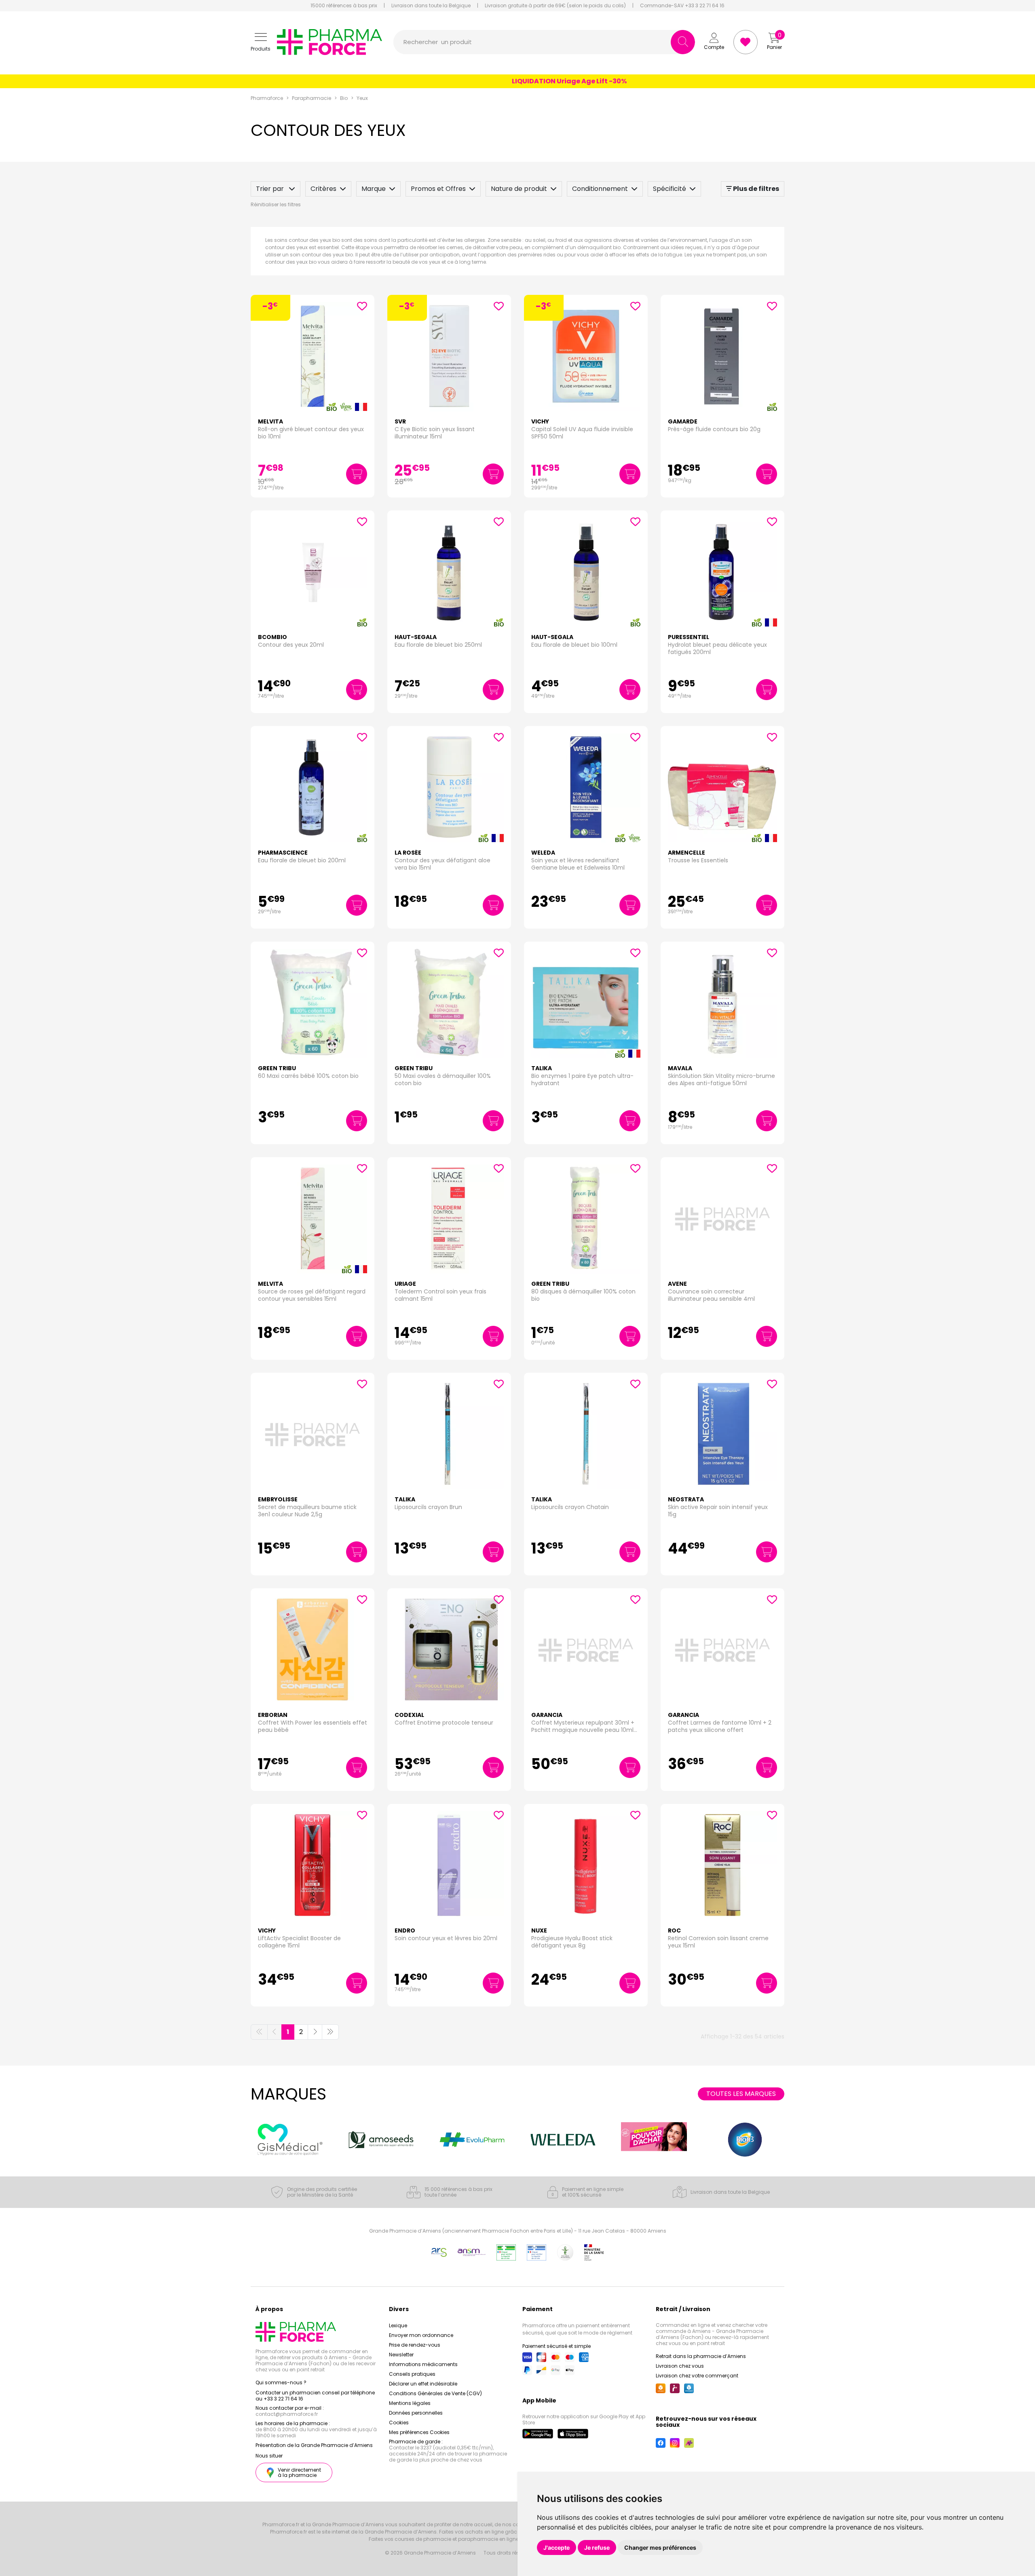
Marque (374, 189)
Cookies (399, 2423)
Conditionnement (600, 189)
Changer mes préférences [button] (660, 2547)
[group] (290, 2140)
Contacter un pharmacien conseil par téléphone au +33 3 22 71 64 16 (315, 2396)
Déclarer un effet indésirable (423, 2384)
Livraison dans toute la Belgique (431, 6)
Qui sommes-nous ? (281, 2382)
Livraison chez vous (680, 2366)
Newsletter (401, 2355)
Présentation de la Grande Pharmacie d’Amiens (314, 2445)
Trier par (271, 189)
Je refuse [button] (597, 2547)
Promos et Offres (438, 189)
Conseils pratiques (412, 2374)
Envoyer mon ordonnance (421, 2335)
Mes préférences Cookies (419, 2432)
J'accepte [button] (557, 2547)
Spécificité (670, 189)
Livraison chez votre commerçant (697, 2376)
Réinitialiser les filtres (276, 204)
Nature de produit (519, 189)
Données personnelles (416, 2413)
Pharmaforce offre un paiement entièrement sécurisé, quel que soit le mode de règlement (577, 2329)
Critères (323, 189)
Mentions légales (410, 2403)
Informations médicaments (423, 2364)
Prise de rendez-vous (415, 2345)
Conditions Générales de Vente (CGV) (435, 2393)
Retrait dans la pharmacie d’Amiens (701, 2356)
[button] (261, 42)
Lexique (398, 2325)
